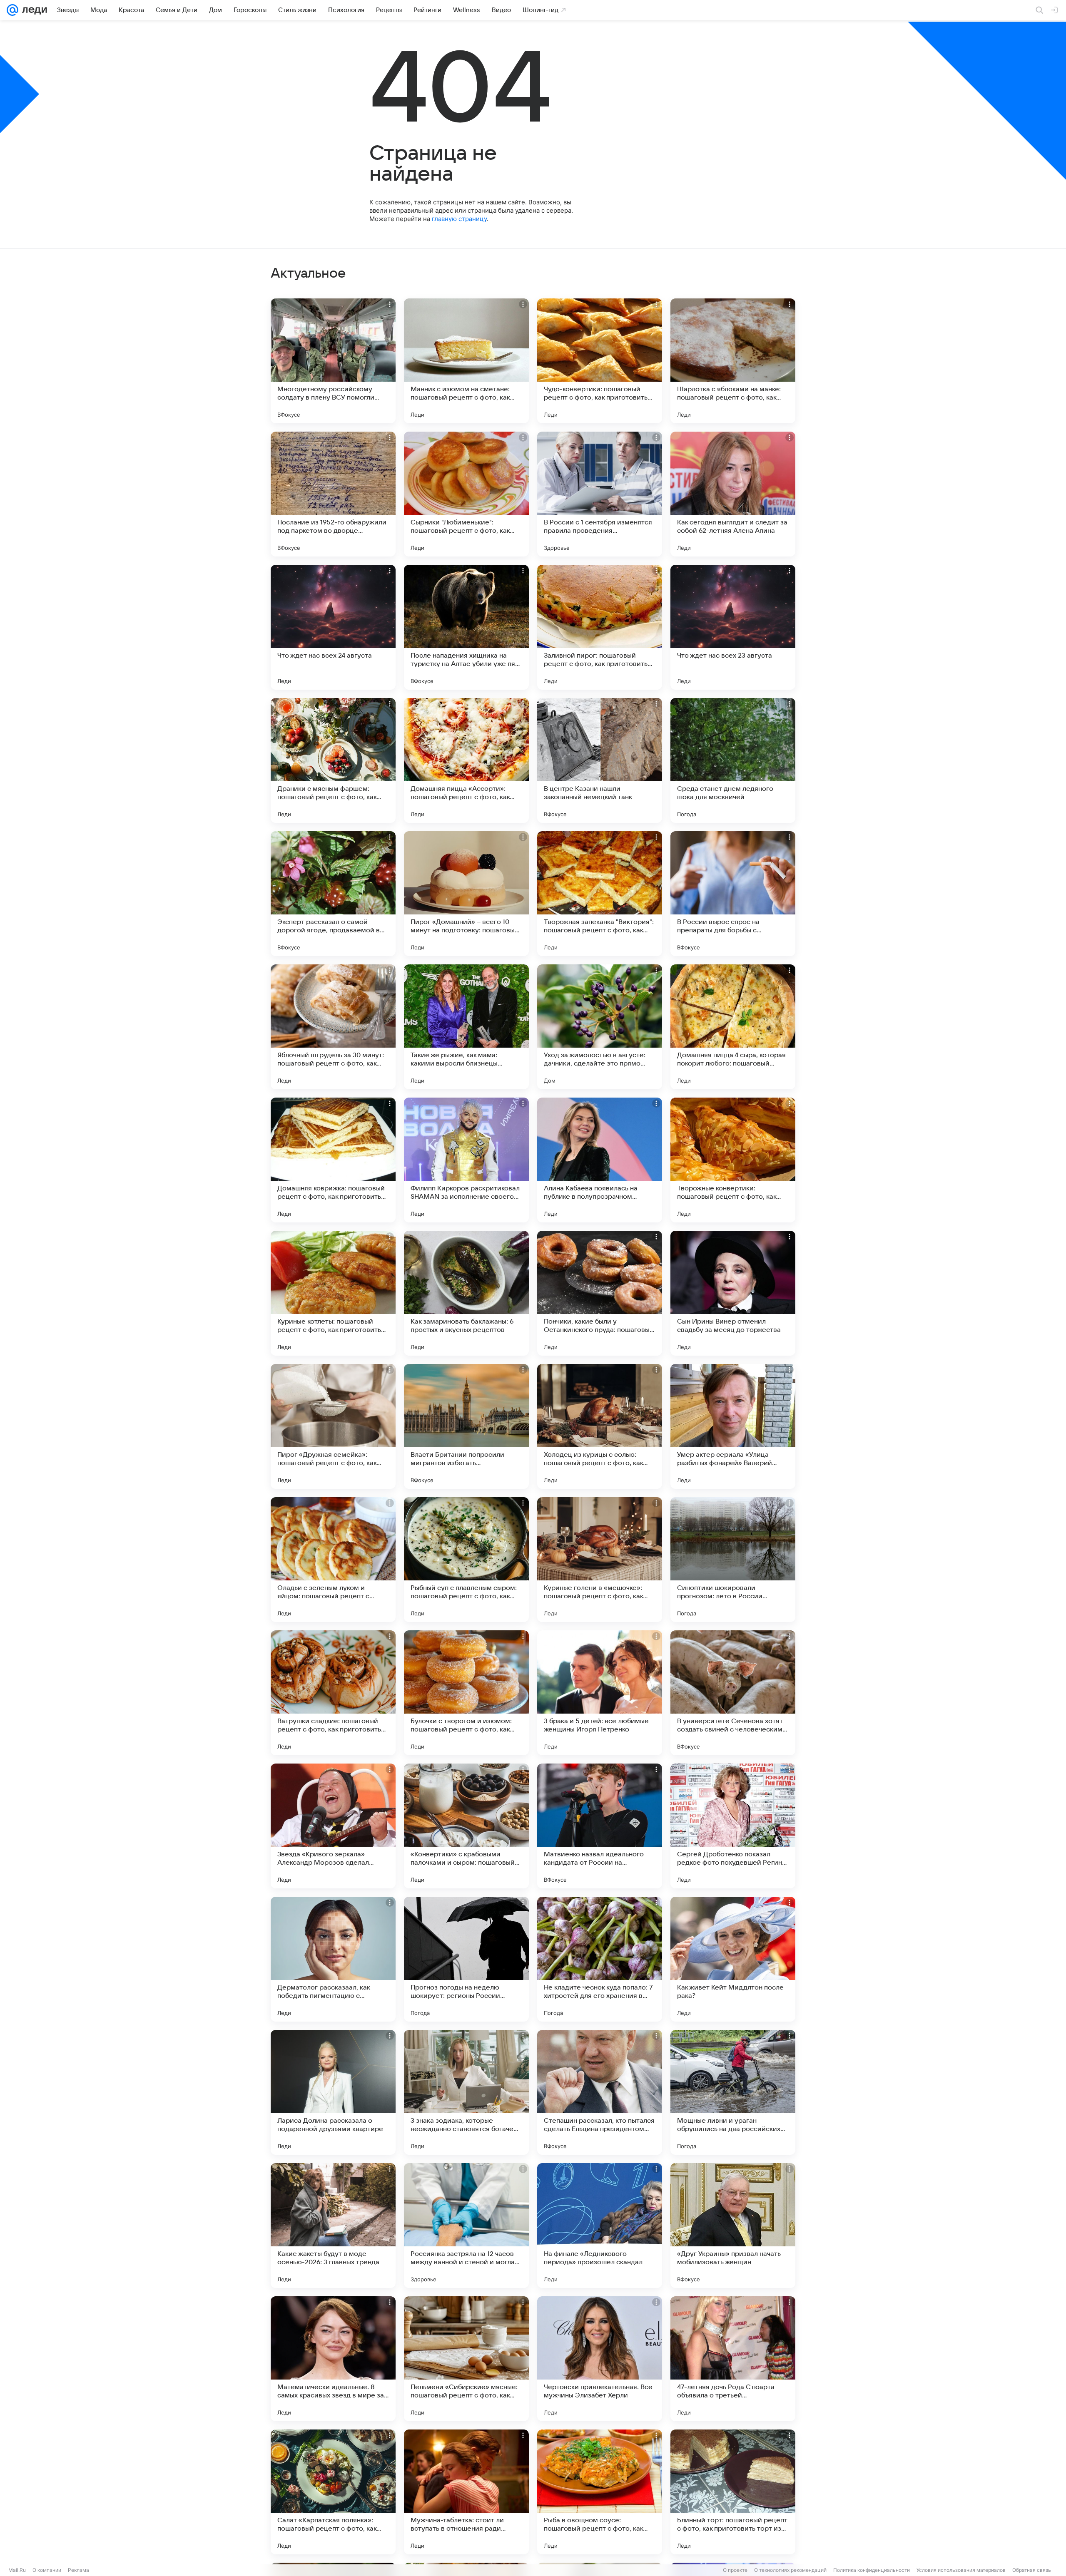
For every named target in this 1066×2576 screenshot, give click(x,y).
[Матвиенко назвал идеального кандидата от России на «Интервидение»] (600, 1826)
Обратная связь (1032, 2570)
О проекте (735, 2570)
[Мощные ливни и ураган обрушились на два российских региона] (733, 2092)
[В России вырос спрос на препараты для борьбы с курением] (733, 894)
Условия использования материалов (961, 2570)
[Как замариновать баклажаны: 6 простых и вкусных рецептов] (466, 1293)
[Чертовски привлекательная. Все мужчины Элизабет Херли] (600, 2359)
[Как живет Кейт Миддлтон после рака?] (733, 1959)
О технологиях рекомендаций (790, 2570)
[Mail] (12, 10)
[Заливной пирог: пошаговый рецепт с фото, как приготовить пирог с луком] (600, 627)
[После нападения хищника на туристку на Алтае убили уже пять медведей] (466, 627)
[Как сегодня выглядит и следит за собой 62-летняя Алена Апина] (733, 494)
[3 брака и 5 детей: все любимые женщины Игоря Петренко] (600, 1693)
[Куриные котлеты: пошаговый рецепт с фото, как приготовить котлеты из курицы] (333, 1293)
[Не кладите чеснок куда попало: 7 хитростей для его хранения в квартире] (600, 1959)
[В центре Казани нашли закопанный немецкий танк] (600, 760)
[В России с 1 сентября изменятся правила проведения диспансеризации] (600, 494)
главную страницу (459, 219)
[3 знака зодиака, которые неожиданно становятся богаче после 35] (466, 2092)
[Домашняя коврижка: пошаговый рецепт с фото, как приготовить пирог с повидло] (333, 1160)
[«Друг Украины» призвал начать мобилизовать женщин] (733, 2226)
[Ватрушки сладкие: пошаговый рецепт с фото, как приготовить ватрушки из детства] (333, 1693)
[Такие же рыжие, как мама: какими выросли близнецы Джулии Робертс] (466, 1027)
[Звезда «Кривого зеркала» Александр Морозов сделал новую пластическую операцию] (333, 1826)
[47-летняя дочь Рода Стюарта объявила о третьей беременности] (733, 2359)
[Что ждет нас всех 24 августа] (333, 627)
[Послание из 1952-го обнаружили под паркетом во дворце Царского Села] (333, 494)
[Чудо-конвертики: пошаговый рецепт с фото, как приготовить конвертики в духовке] (600, 361)
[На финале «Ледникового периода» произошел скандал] (600, 2226)
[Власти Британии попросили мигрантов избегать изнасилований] (466, 1426)
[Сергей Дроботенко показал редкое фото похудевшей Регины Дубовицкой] (733, 1826)
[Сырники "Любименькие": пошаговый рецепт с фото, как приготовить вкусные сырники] (466, 494)
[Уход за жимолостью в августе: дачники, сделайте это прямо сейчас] (600, 1027)
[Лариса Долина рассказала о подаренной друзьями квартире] (333, 2092)
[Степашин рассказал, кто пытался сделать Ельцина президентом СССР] (600, 2092)
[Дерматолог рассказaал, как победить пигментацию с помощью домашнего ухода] (333, 1959)
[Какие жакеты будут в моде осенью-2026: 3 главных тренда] (333, 2226)
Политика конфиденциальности (872, 2570)
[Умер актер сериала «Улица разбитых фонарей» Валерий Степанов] (733, 1426)
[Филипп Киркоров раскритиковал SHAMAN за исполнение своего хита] (466, 1160)
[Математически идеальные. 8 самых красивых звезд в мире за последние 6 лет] (333, 2359)
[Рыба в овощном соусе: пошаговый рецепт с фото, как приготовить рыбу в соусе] (600, 2492)
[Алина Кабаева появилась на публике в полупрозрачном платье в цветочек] (600, 1160)
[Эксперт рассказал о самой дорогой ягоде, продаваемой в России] (333, 894)
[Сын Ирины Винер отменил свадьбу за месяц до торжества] (733, 1293)
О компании (47, 2570)
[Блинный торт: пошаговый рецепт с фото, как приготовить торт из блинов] (733, 2492)
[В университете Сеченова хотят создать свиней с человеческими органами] (733, 1693)
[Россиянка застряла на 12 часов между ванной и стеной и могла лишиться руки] (466, 2226)
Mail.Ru (17, 2570)
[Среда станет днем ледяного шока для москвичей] (733, 760)
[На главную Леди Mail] (33, 10)
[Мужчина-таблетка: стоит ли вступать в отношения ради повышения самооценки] (466, 2492)
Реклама (78, 2570)
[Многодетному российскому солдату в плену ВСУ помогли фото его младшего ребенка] (333, 361)
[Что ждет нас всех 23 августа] (733, 627)
